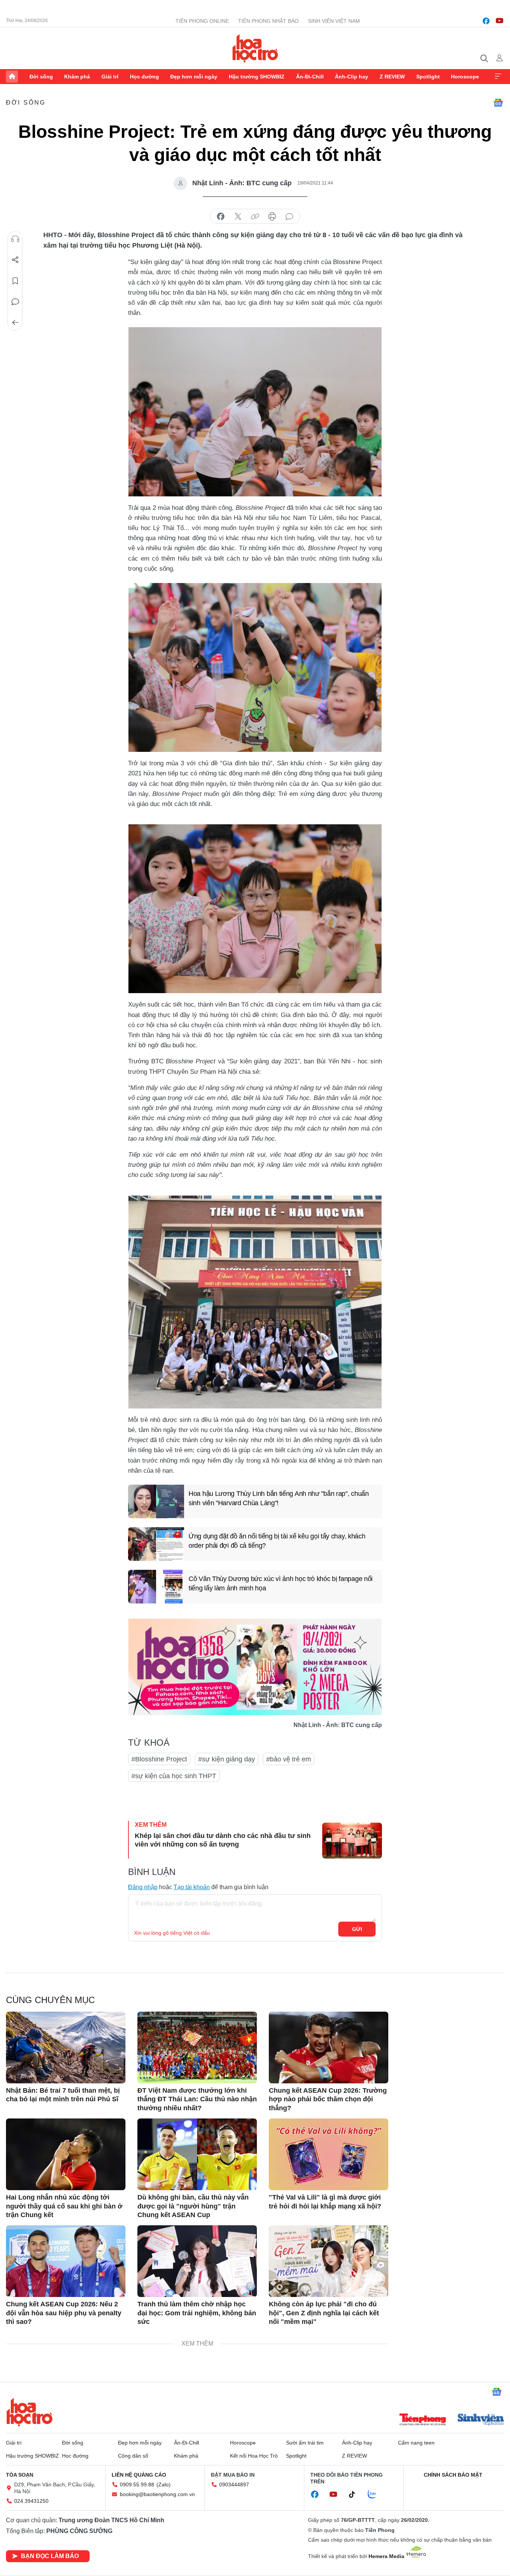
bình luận (289, 217)
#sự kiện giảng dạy (227, 1759)
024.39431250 (31, 2501)
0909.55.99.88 (137, 2484)
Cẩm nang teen (416, 2443)
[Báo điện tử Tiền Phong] (423, 2420)
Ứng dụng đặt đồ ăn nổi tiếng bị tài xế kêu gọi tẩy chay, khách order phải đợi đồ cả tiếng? (277, 1541)
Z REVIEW (392, 77)
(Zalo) (164, 2484)
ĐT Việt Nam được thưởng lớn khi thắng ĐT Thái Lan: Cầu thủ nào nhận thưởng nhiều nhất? (197, 2099)
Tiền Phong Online (202, 21)
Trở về (15, 323)
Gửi (357, 1929)
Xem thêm (498, 77)
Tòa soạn (20, 2475)
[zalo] (376, 2495)
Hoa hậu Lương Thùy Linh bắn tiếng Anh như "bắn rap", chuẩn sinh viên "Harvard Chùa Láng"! (279, 1498)
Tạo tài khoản (192, 1887)
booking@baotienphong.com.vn (157, 2494)
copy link (255, 217)
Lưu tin (15, 281)
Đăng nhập (143, 1887)
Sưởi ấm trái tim (305, 2443)
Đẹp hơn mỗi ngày (194, 77)
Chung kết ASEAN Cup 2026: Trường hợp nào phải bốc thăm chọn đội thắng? (328, 2099)
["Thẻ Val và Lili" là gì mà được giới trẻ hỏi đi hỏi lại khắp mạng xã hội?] (329, 2154)
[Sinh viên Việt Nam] (481, 2420)
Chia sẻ (15, 260)
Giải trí (110, 77)
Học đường (144, 77)
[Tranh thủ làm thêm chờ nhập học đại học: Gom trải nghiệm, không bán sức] (197, 2261)
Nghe (15, 239)
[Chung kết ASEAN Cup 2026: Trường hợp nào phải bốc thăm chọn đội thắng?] (329, 2048)
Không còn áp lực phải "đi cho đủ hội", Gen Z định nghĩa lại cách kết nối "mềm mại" (324, 2313)
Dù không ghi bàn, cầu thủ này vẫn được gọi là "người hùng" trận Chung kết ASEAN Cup (193, 2206)
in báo (272, 217)
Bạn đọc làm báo (50, 2556)
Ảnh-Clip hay (352, 77)
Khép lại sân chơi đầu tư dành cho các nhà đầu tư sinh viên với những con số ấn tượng (223, 1840)
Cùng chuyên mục (50, 2000)
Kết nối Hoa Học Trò (254, 2456)
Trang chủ (12, 77)
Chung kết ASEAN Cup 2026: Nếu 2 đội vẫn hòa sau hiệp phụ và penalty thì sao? (64, 2313)
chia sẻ (221, 217)
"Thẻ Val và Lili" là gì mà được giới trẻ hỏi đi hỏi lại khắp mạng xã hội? (325, 2202)
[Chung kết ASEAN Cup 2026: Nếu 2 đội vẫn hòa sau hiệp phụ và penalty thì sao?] (66, 2261)
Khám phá (77, 77)
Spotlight (428, 77)
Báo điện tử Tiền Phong (255, 48)
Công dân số (133, 2456)
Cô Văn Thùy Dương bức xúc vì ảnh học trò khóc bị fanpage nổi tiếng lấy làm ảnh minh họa (281, 1583)
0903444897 (234, 2484)
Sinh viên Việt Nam (334, 21)
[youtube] (500, 21)
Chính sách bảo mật (453, 2475)
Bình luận (15, 302)
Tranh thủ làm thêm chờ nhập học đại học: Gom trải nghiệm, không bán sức (197, 2313)
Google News (498, 103)
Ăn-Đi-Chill (310, 77)
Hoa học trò (29, 2412)
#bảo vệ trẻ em (289, 1759)
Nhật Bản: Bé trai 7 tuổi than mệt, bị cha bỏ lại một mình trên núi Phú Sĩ (63, 2095)
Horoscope (465, 77)
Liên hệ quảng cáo (139, 2475)
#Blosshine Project (159, 1759)
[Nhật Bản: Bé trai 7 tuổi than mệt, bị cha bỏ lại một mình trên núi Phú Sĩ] (66, 2048)
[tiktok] (356, 2495)
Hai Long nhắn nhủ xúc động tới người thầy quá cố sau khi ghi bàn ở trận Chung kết (64, 2206)
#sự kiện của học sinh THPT (174, 1776)
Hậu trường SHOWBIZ (257, 77)
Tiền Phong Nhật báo (268, 21)
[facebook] (486, 21)
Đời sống (41, 77)
